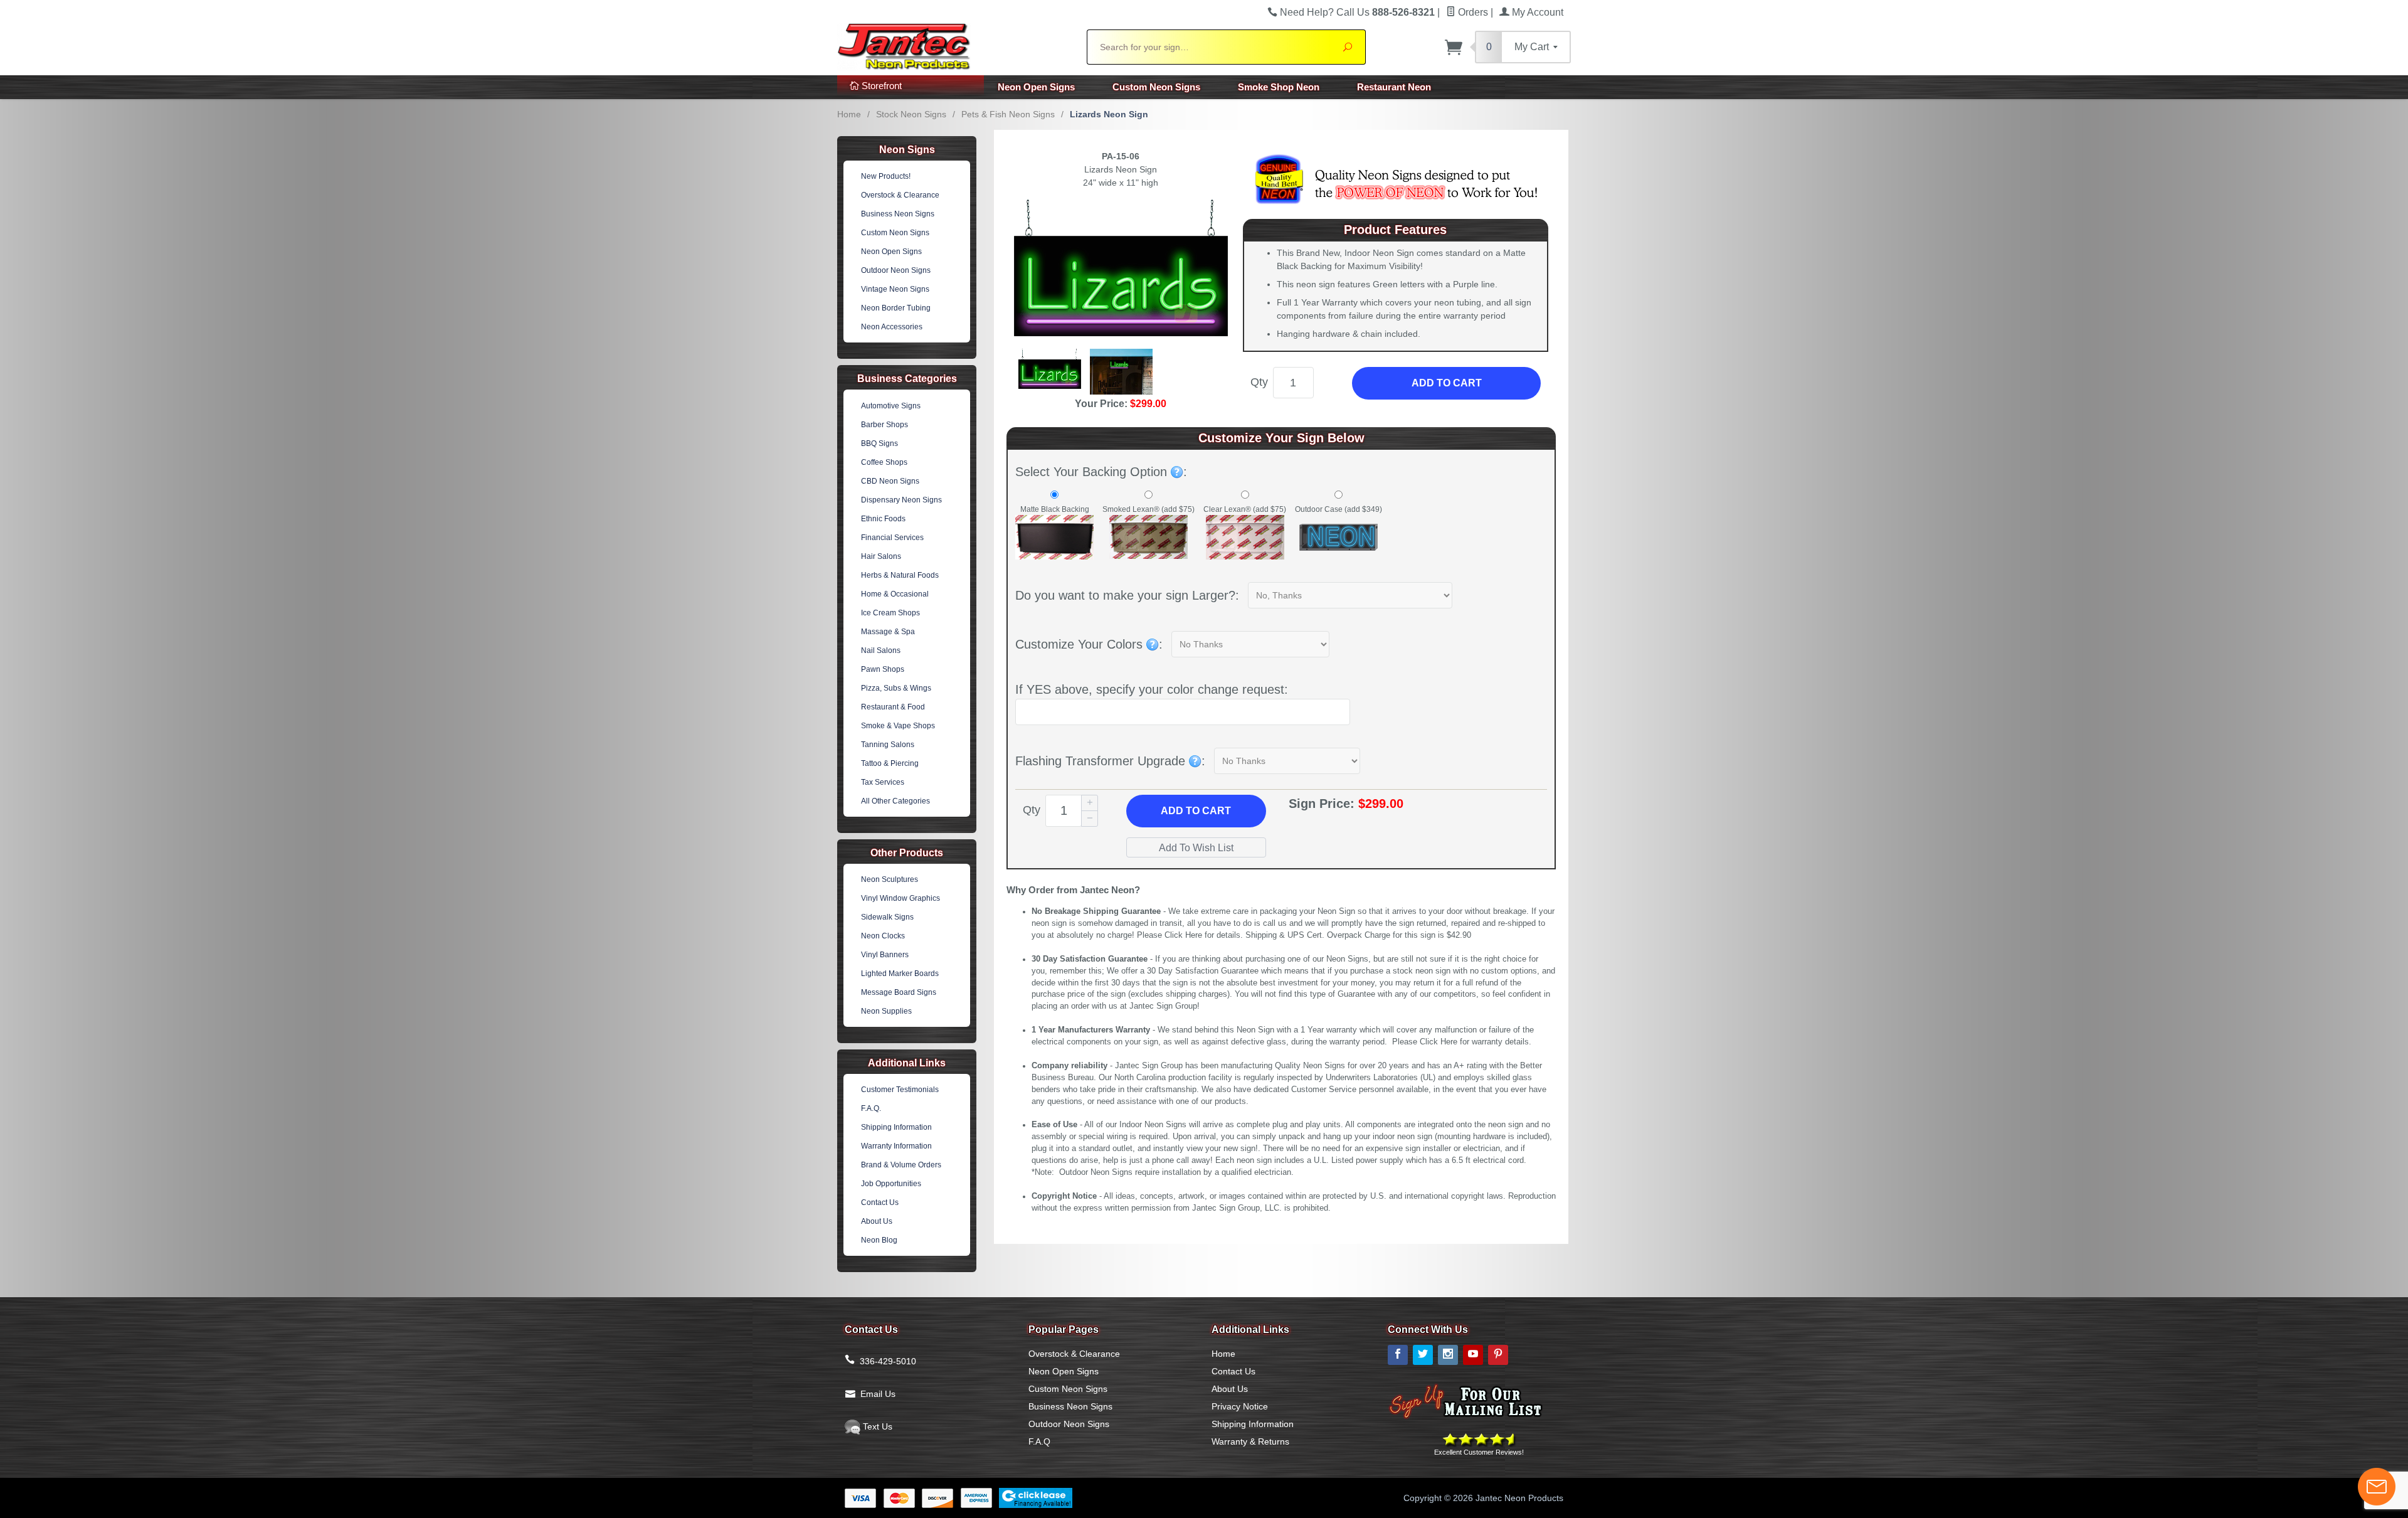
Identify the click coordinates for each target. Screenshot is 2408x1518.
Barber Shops (885, 425)
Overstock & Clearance (900, 195)
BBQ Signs (879, 443)
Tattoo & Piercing (890, 763)
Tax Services (883, 782)
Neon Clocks (883, 936)
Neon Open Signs (1036, 87)
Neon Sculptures (890, 879)
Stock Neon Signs (911, 114)
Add (1196, 811)
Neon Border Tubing (896, 308)
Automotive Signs (891, 406)
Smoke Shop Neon (1279, 87)
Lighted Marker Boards (900, 974)
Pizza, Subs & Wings (896, 688)
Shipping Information (896, 1127)
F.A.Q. (871, 1108)
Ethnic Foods (883, 519)
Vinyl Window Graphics (900, 898)
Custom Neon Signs (1156, 87)
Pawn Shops (883, 669)
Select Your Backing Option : (1101, 472)
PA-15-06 (1121, 156)
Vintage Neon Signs (895, 289)
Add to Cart (1447, 383)
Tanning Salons (888, 745)
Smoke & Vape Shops (898, 726)
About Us (877, 1221)
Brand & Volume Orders (901, 1165)
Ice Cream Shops (890, 613)
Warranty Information (896, 1146)
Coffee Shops (884, 462)
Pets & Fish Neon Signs (1008, 114)
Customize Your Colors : (1089, 644)
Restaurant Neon (1394, 87)
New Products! (886, 176)
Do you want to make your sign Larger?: (1127, 595)
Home (849, 114)
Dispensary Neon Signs (901, 500)
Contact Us (880, 1202)
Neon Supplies (886, 1011)
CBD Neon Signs (890, 481)
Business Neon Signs (898, 214)
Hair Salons (881, 556)
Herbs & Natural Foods (900, 575)
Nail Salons (881, 650)
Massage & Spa (888, 632)
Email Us (878, 1394)
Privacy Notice (1240, 1406)
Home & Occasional (895, 594)
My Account (1536, 12)
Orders (1472, 12)
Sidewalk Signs (887, 917)
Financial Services (892, 538)
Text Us (876, 1426)
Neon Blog (879, 1240)
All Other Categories (895, 801)
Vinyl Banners (885, 955)
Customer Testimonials (900, 1090)
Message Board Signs (899, 992)
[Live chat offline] (2377, 1487)
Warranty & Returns (1250, 1441)
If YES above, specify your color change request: (1152, 689)
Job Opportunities (891, 1184)
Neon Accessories (892, 327)
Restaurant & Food (893, 707)
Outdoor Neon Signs (896, 270)
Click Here (1183, 935)
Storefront (880, 86)
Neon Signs (907, 150)
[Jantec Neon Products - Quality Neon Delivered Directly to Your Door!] (954, 45)
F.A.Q (1039, 1441)
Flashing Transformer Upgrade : (1110, 761)
